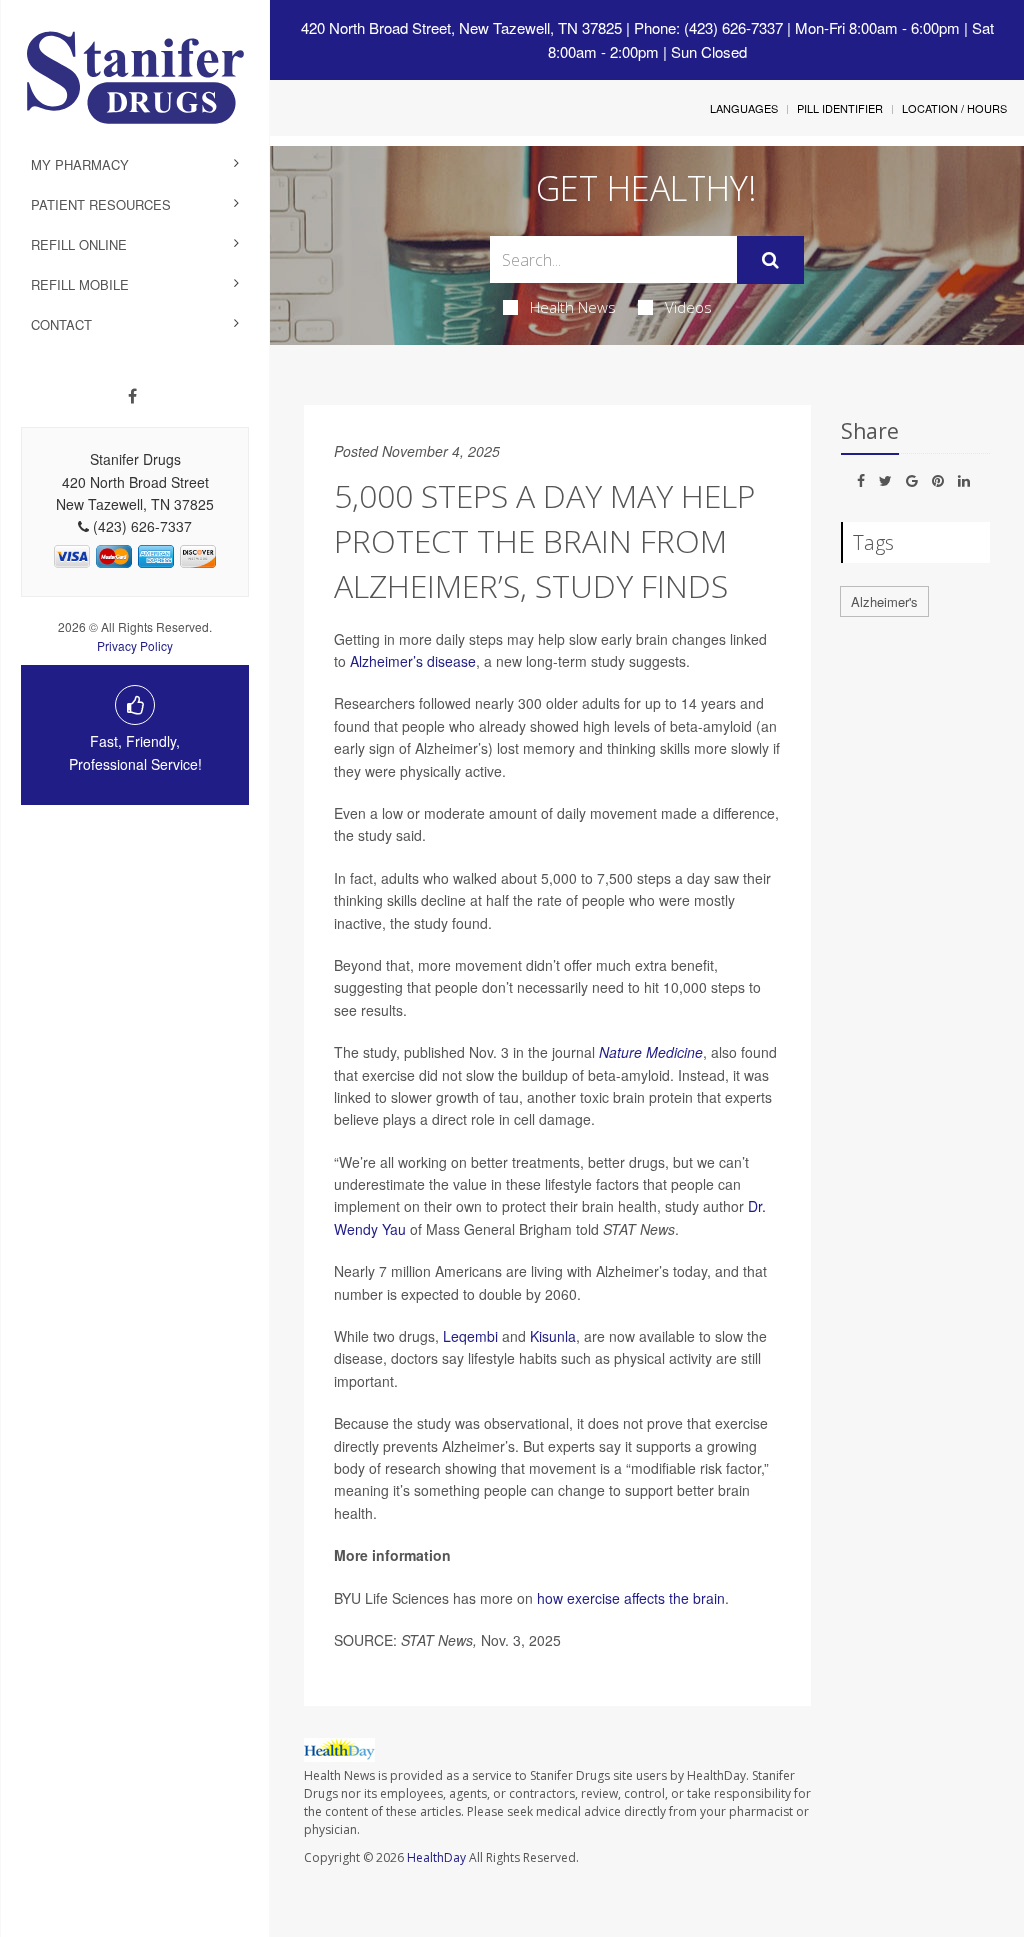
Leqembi (470, 1336)
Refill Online (79, 244)
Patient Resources (101, 204)
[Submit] (770, 260)
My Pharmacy (80, 164)
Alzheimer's (884, 601)
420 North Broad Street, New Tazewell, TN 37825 (461, 27)
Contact (61, 324)
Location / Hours (954, 108)
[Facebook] (132, 396)
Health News (573, 307)
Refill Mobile (80, 284)
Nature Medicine (651, 1052)
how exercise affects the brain (631, 1598)
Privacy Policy (135, 645)
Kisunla (553, 1336)
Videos (688, 307)
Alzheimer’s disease (413, 661)
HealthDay (436, 1857)
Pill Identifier (840, 108)
